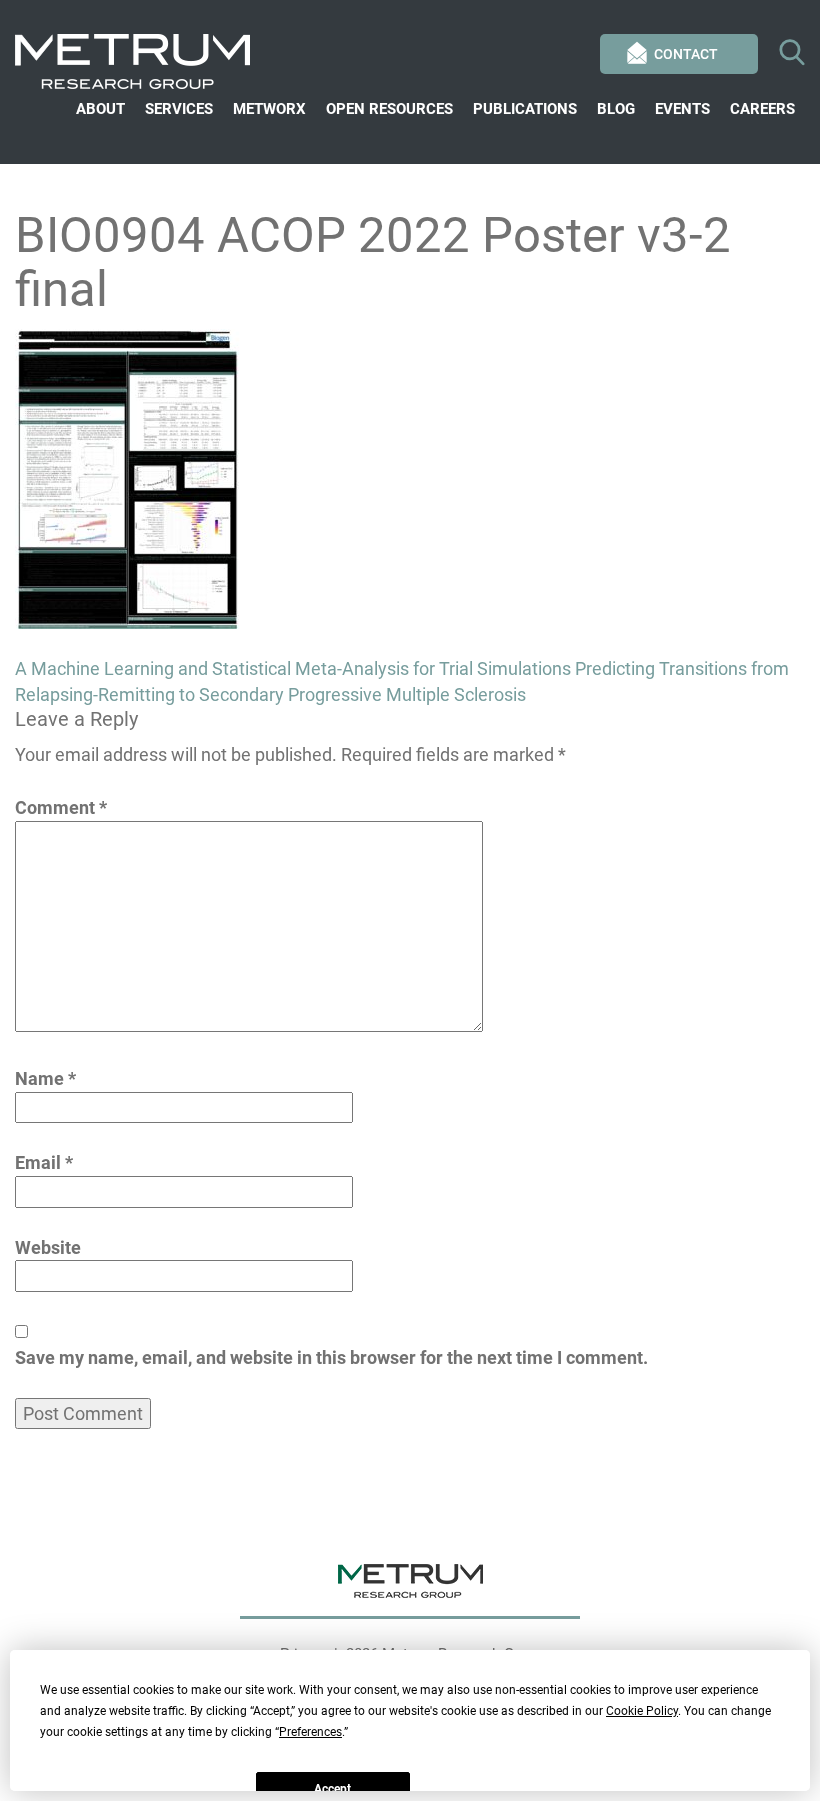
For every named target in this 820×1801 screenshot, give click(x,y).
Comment (61, 807)
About (100, 109)
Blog (616, 109)
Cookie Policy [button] (642, 1711)
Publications (525, 109)
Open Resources (389, 109)
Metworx (269, 109)
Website (48, 1247)
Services (179, 109)
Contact (686, 54)
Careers (762, 109)
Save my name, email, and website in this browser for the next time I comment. (331, 1357)
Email (44, 1162)
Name (45, 1078)
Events (682, 109)
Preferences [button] (310, 1732)
